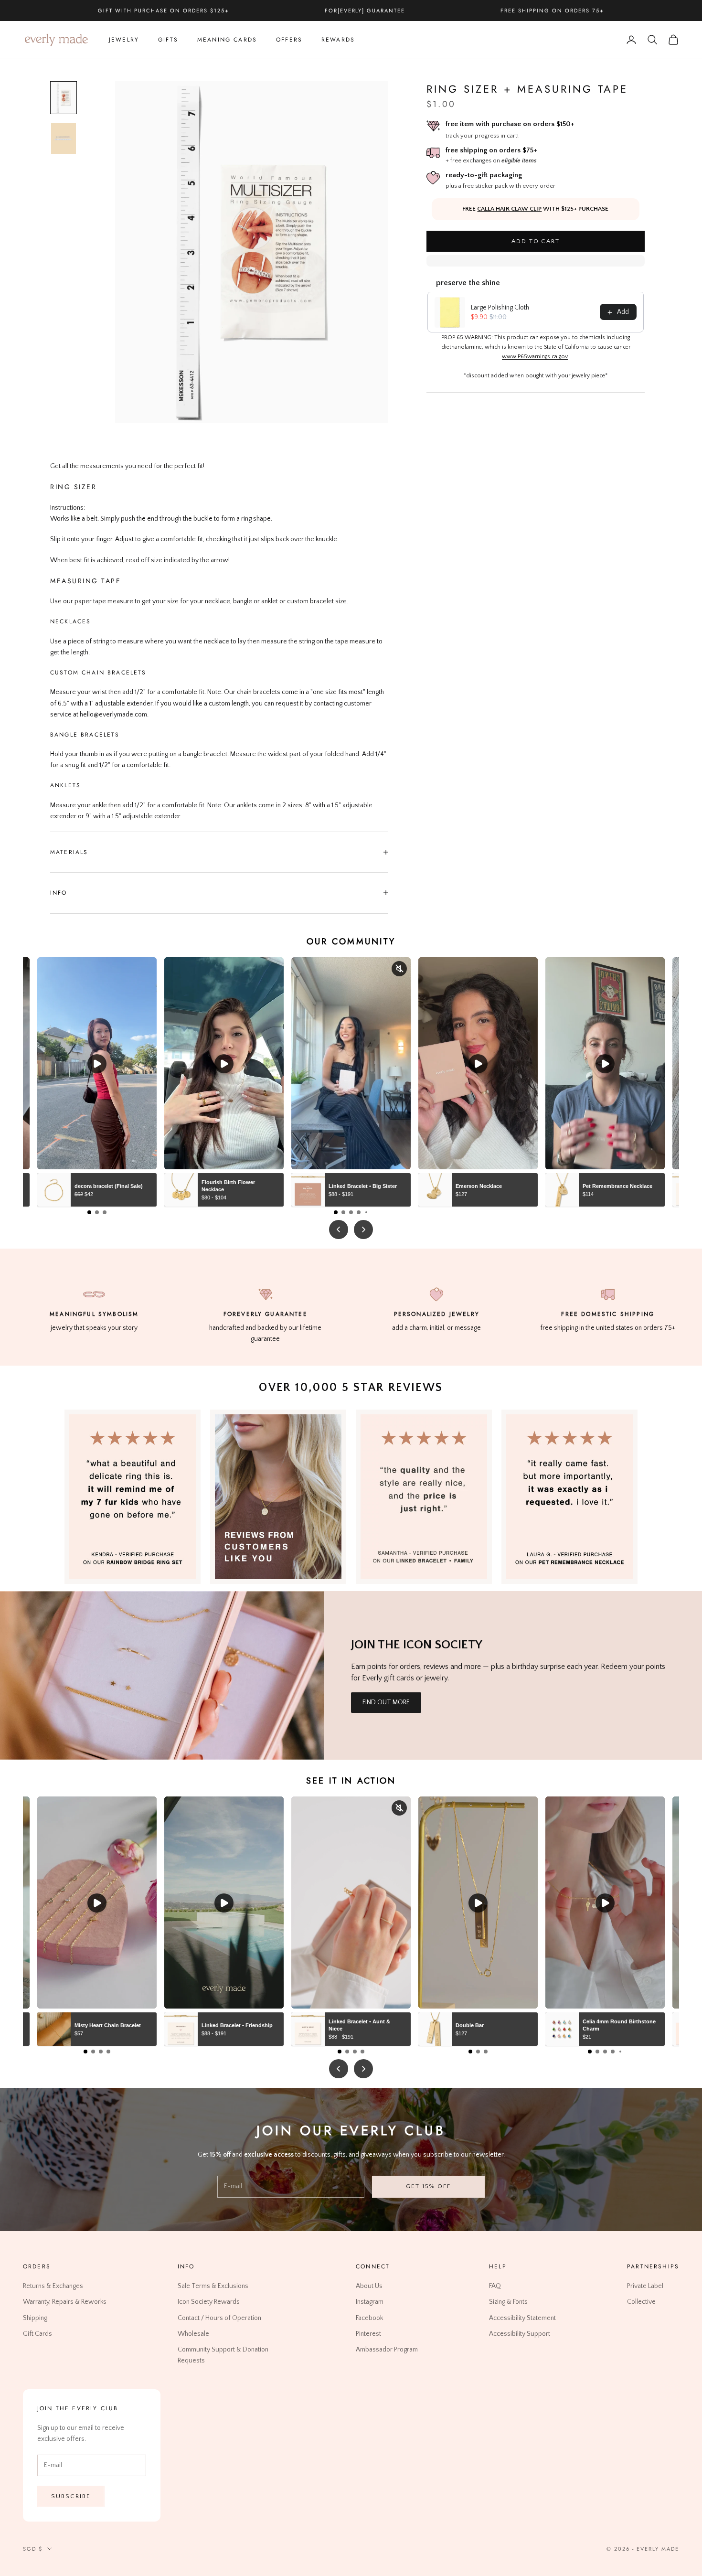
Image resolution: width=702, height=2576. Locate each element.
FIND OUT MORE (386, 1702)
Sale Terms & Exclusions (213, 2286)
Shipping (35, 2318)
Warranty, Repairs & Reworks (65, 2302)
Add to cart (536, 241)
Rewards (338, 40)
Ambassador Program (387, 2350)
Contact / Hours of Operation (219, 2318)
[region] (252, 252)
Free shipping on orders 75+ (552, 11)
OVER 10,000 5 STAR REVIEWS (351, 1388)
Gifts (168, 40)
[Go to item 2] (64, 138)
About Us (369, 2286)
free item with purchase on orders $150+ (510, 124)
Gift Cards (37, 2333)
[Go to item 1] (64, 98)
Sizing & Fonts (508, 2302)
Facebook (369, 2318)
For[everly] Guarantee (365, 11)
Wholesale (193, 2333)
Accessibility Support (520, 2333)
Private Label (645, 2286)
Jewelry (124, 40)
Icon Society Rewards (209, 2302)
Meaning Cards (227, 40)
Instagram (370, 2302)
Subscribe (71, 2496)
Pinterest (368, 2333)
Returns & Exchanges (53, 2286)
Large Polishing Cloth (500, 308)
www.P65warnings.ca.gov (535, 357)
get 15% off (428, 2186)
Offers (289, 40)
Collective (641, 2302)
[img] (278, 1497)
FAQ (495, 2286)
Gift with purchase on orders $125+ (163, 11)
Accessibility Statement (522, 2318)
